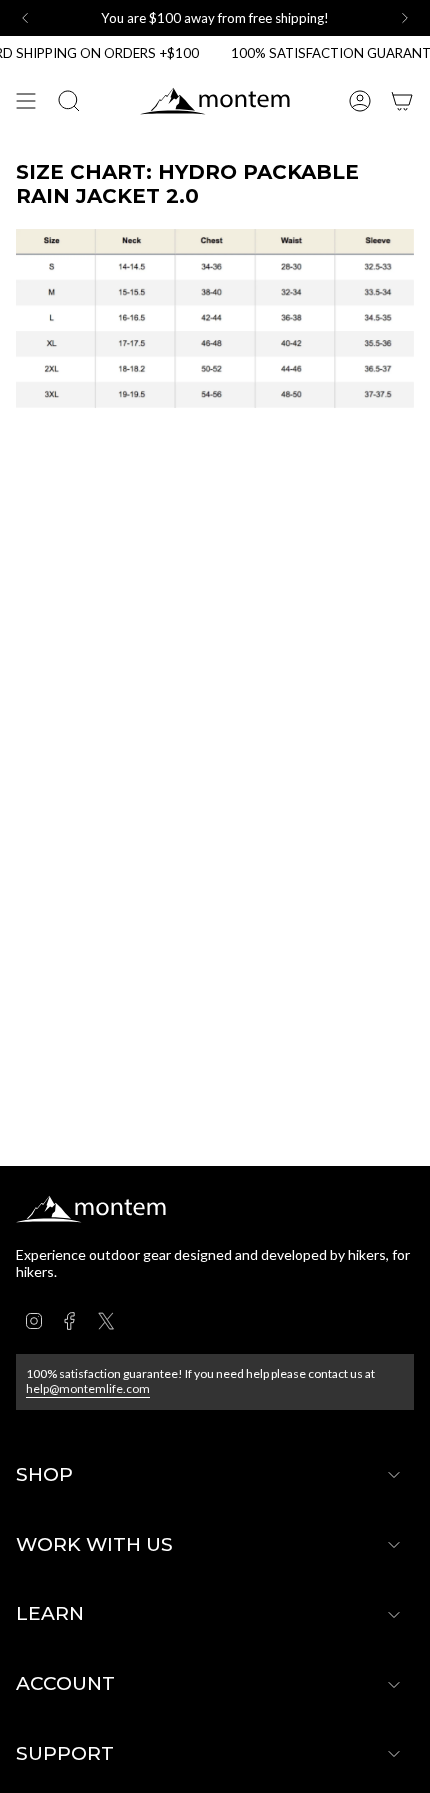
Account (65, 1683)
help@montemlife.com (88, 1388)
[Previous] (25, 18)
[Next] (405, 18)
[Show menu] (26, 101)
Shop (44, 1474)
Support (65, 1753)
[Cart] (402, 101)
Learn (50, 1613)
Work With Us (94, 1544)
